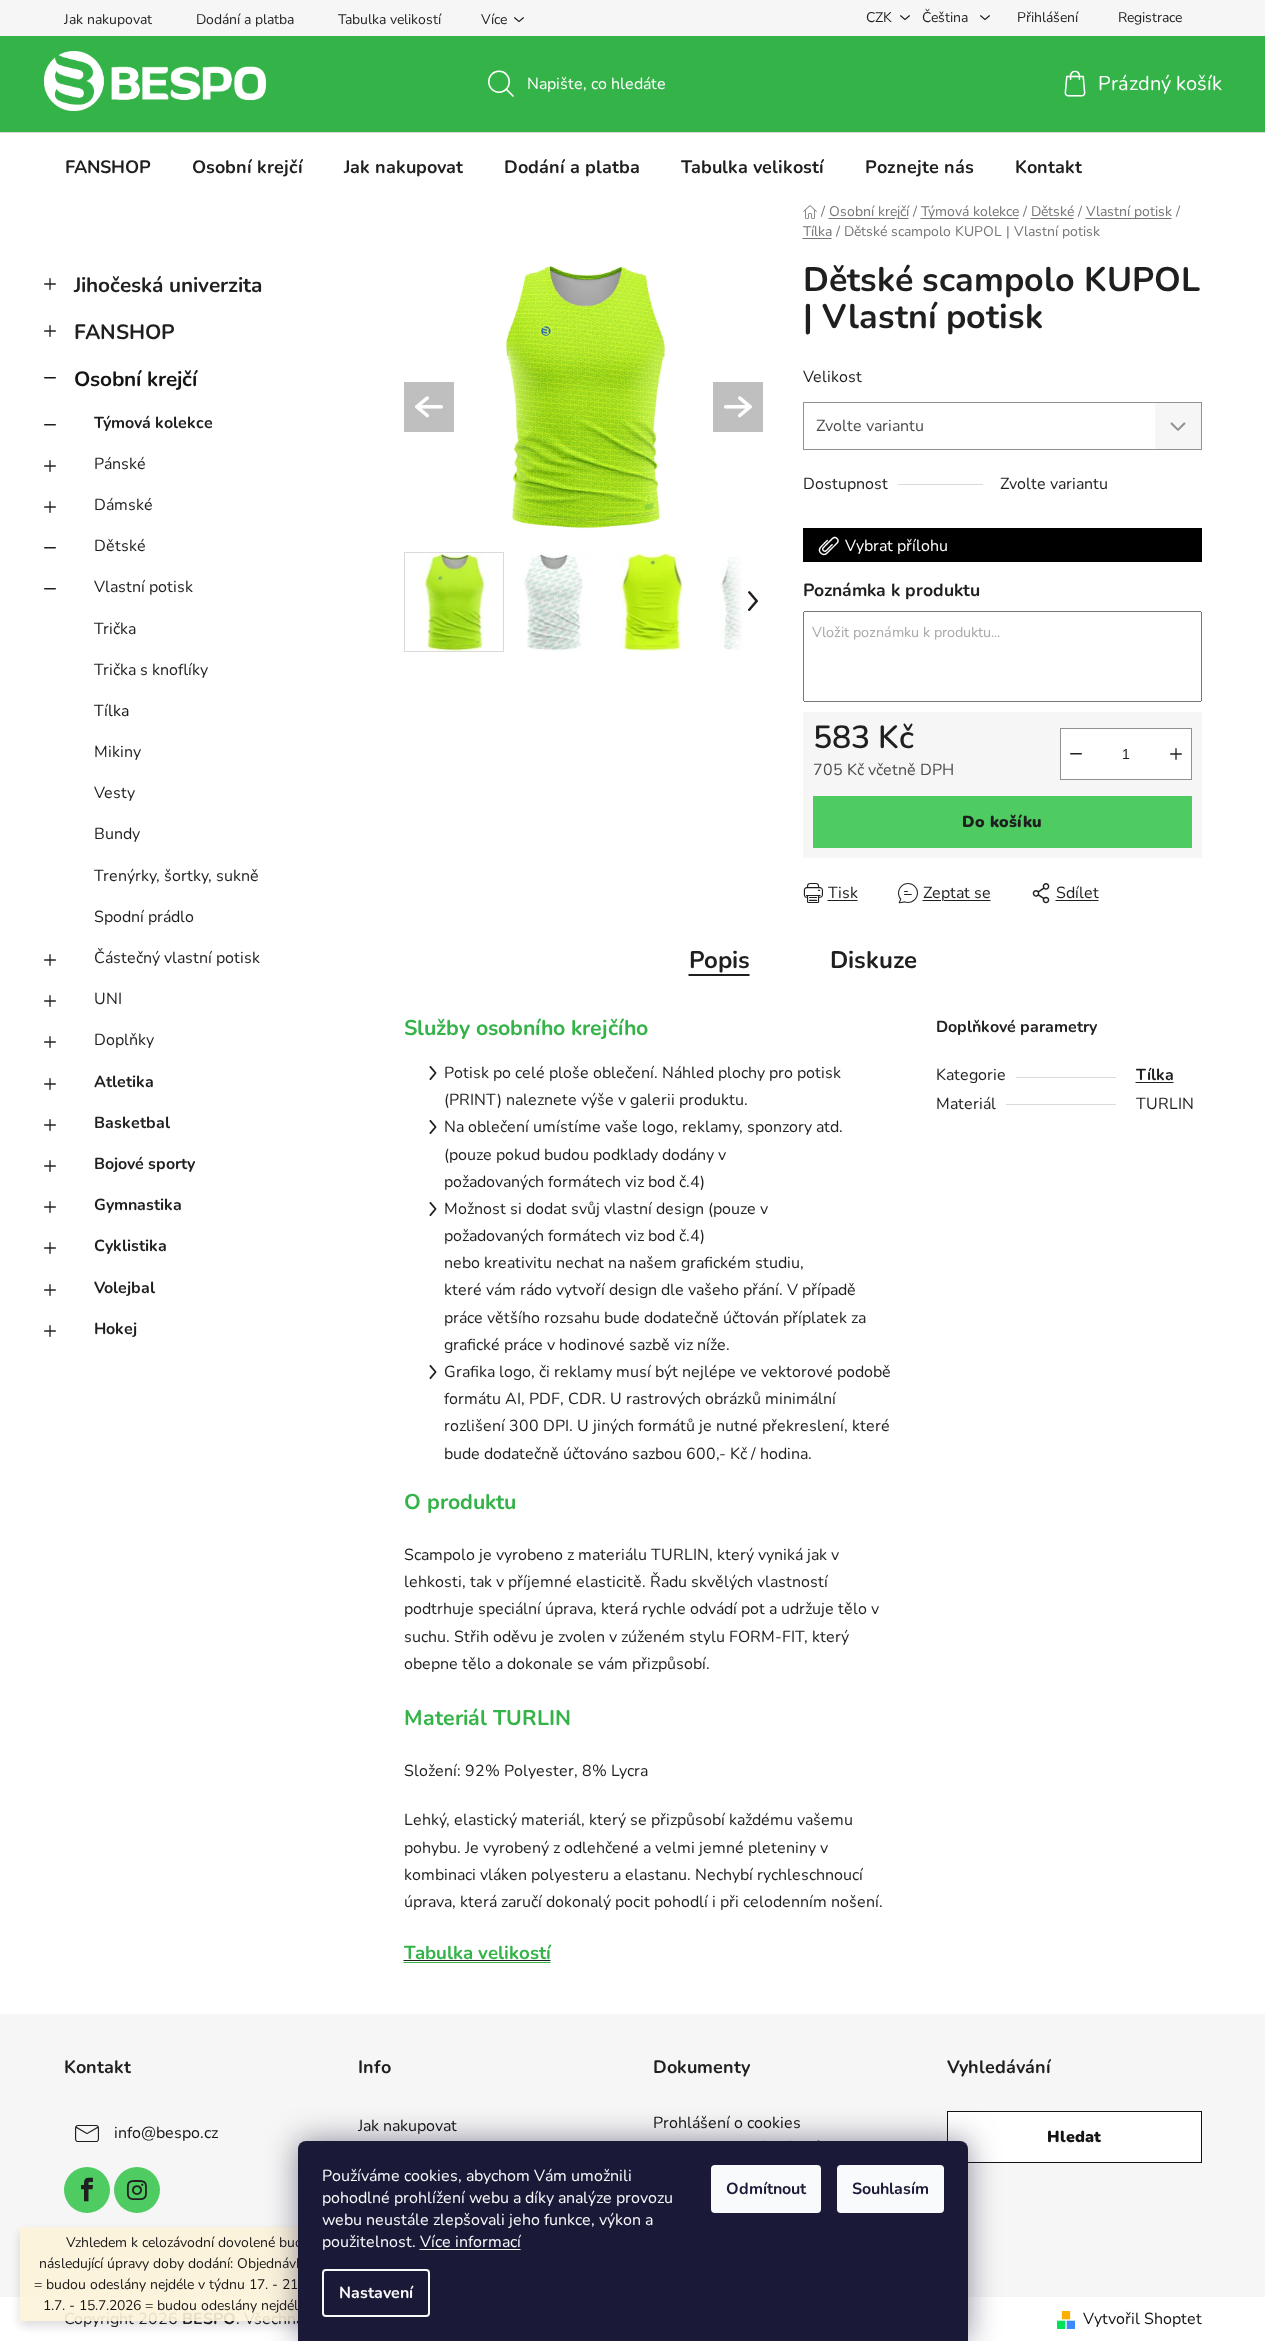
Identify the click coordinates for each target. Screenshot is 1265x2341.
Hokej (115, 1329)
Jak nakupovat (108, 19)
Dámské (123, 505)
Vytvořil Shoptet (1142, 2319)
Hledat (1074, 2137)
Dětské (120, 546)
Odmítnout (766, 2189)
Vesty (114, 793)
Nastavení (376, 2293)
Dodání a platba (245, 19)
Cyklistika (130, 1246)
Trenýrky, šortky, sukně (176, 876)
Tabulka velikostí (389, 19)
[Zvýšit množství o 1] (1176, 754)
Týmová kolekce (153, 423)
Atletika (124, 1082)
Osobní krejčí (135, 379)
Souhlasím (890, 2189)
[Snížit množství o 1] (1076, 754)
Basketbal (132, 1123)
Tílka (111, 711)
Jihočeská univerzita (168, 285)
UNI (108, 999)
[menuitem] (108, 167)
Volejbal (124, 1288)
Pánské (120, 464)
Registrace (1150, 17)
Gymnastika (138, 1205)
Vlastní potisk (143, 587)
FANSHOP (124, 332)
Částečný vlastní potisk (177, 958)
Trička (115, 629)
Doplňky (124, 1040)
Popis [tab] (719, 960)
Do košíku (1002, 822)
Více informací (470, 2242)
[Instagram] (137, 2190)
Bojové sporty (144, 1164)
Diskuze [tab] (873, 960)
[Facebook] (87, 2190)
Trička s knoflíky (151, 670)
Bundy (117, 834)
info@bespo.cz (166, 2133)
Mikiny (117, 752)
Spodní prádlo (144, 917)
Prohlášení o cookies (727, 2124)
